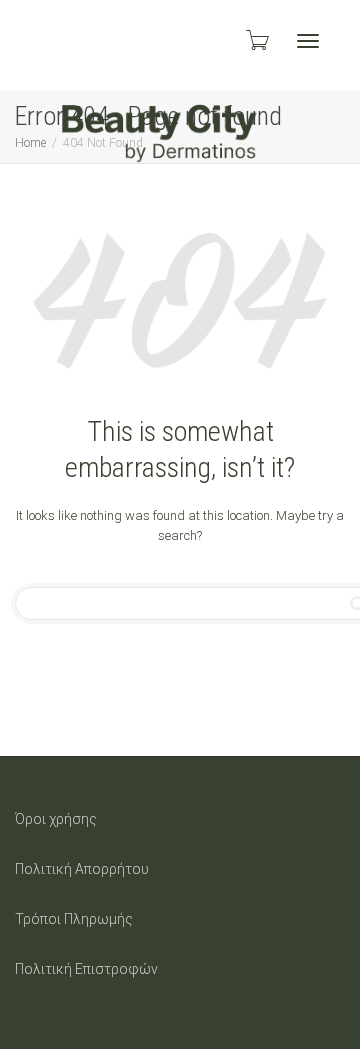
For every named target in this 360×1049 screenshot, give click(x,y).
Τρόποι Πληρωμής (74, 919)
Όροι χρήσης (56, 819)
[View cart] (256, 40)
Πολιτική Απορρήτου (82, 869)
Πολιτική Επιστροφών (86, 969)
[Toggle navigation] (308, 41)
